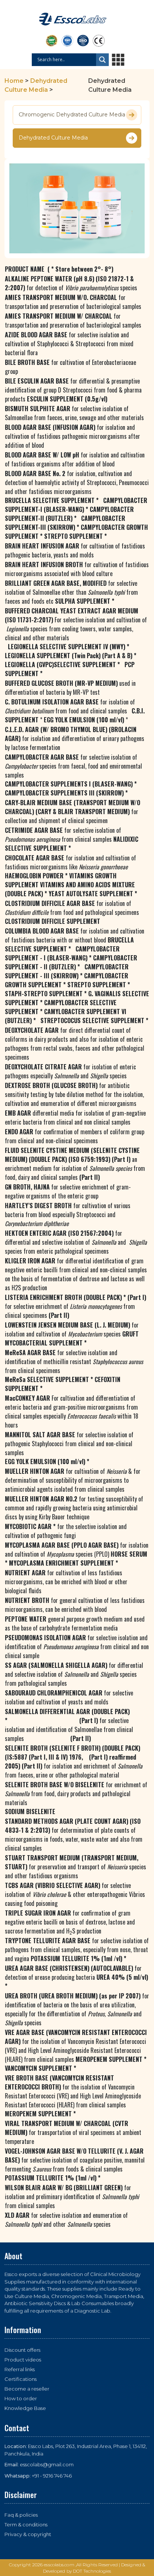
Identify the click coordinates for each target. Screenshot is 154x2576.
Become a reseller (27, 2389)
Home (14, 81)
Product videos (23, 2360)
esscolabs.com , (60, 2565)
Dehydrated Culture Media (53, 138)
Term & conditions (26, 2525)
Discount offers (22, 2350)
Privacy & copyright (28, 2534)
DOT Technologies (92, 2571)
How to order (21, 2398)
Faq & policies (21, 2515)
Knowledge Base (25, 2408)
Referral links (20, 2369)
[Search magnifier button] (102, 60)
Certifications (21, 2379)
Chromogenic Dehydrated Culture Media (72, 115)
